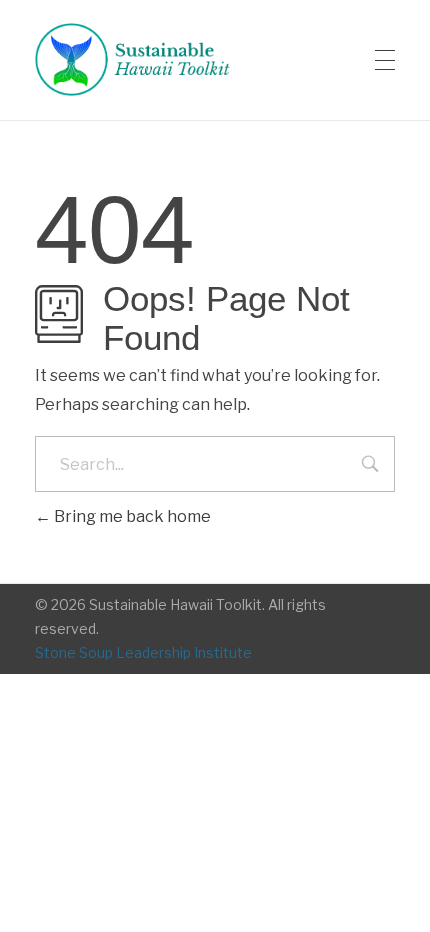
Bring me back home (131, 516)
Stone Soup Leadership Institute (143, 652)
